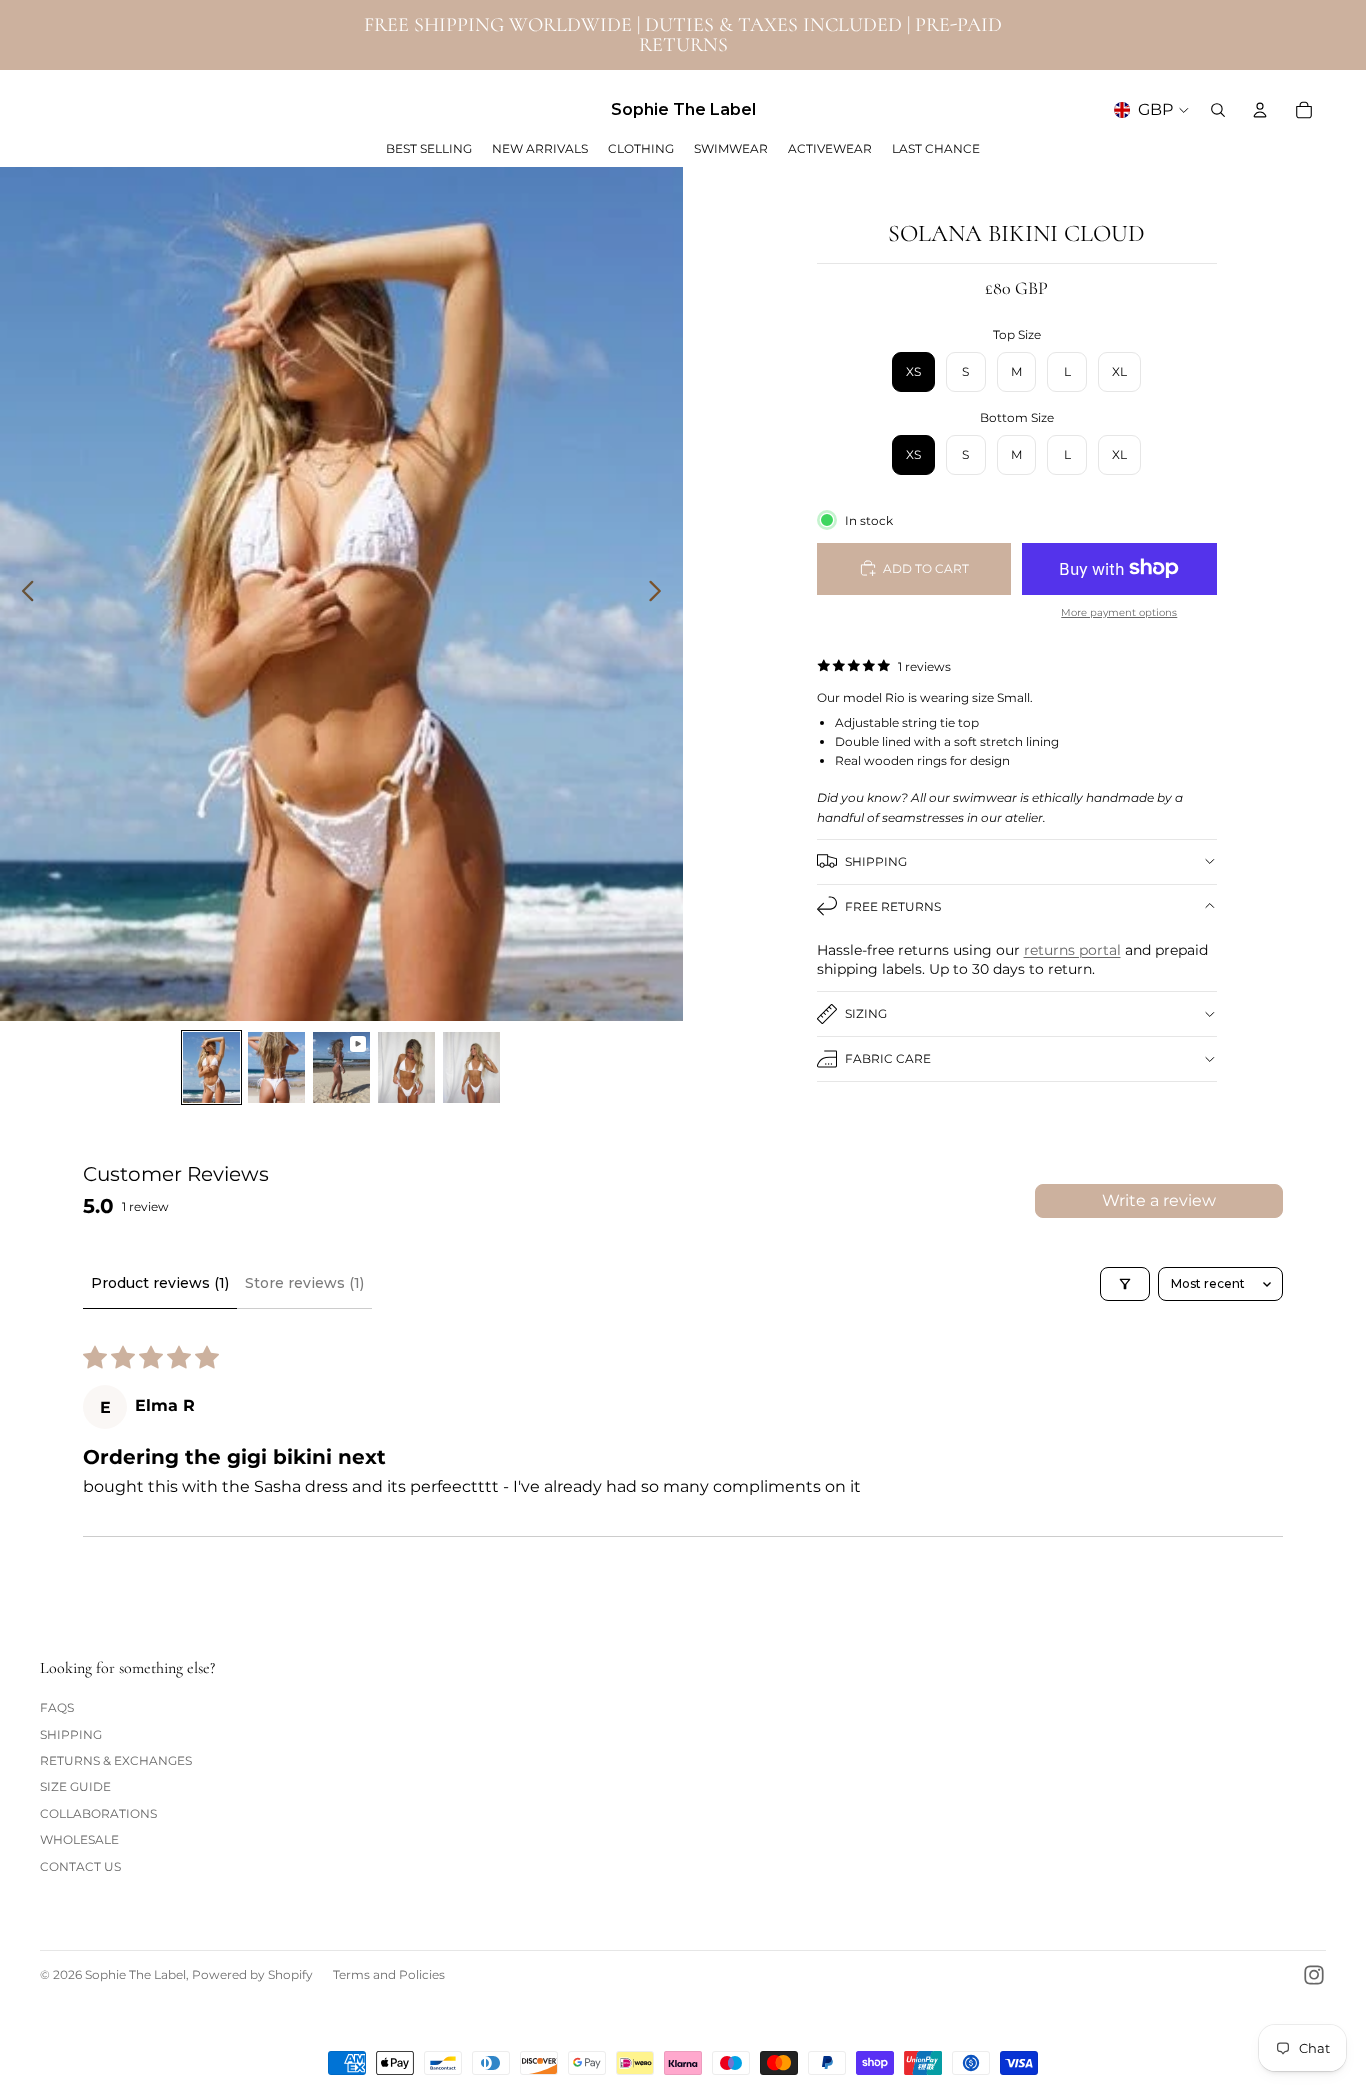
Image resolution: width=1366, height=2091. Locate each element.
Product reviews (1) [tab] (160, 1283)
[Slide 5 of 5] (471, 1067)
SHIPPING (876, 860)
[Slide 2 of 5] (276, 1067)
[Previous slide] (22, 594)
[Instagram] (1314, 1975)
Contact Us (80, 1866)
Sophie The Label (135, 1974)
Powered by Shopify (252, 1974)
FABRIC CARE (888, 1058)
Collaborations (98, 1813)
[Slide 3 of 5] (341, 1067)
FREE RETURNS (893, 905)
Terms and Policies (389, 1974)
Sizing (866, 1013)
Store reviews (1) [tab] (304, 1283)
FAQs (57, 1707)
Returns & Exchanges (116, 1760)
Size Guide (75, 1786)
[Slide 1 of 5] (211, 1067)
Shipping (71, 1734)
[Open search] (1218, 110)
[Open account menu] (1260, 110)
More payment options (1119, 611)
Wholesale (79, 1839)
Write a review (1159, 1200)
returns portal (1072, 949)
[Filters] (1125, 1284)
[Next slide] (660, 594)
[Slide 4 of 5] (406, 1067)
